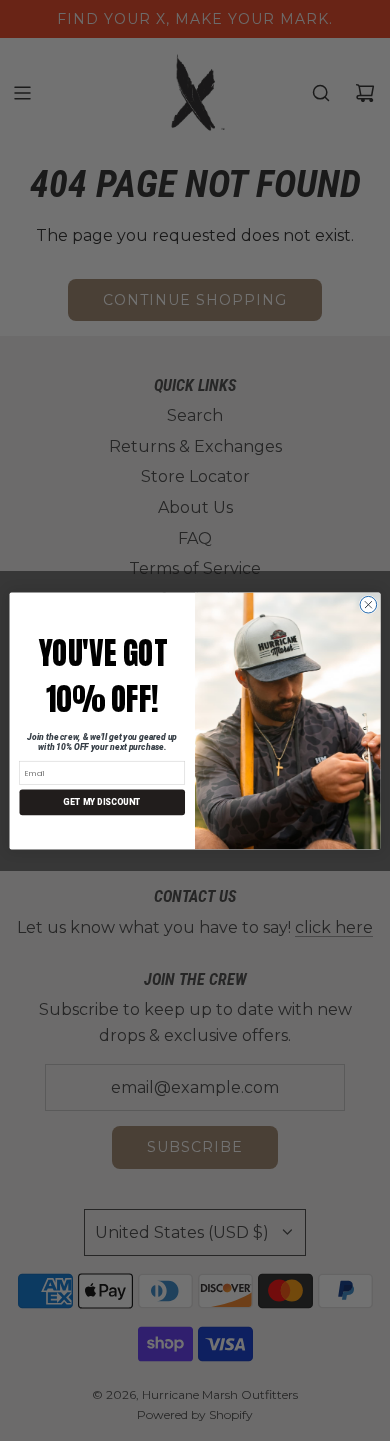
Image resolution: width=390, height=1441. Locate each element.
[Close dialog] (368, 604)
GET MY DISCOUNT (102, 802)
